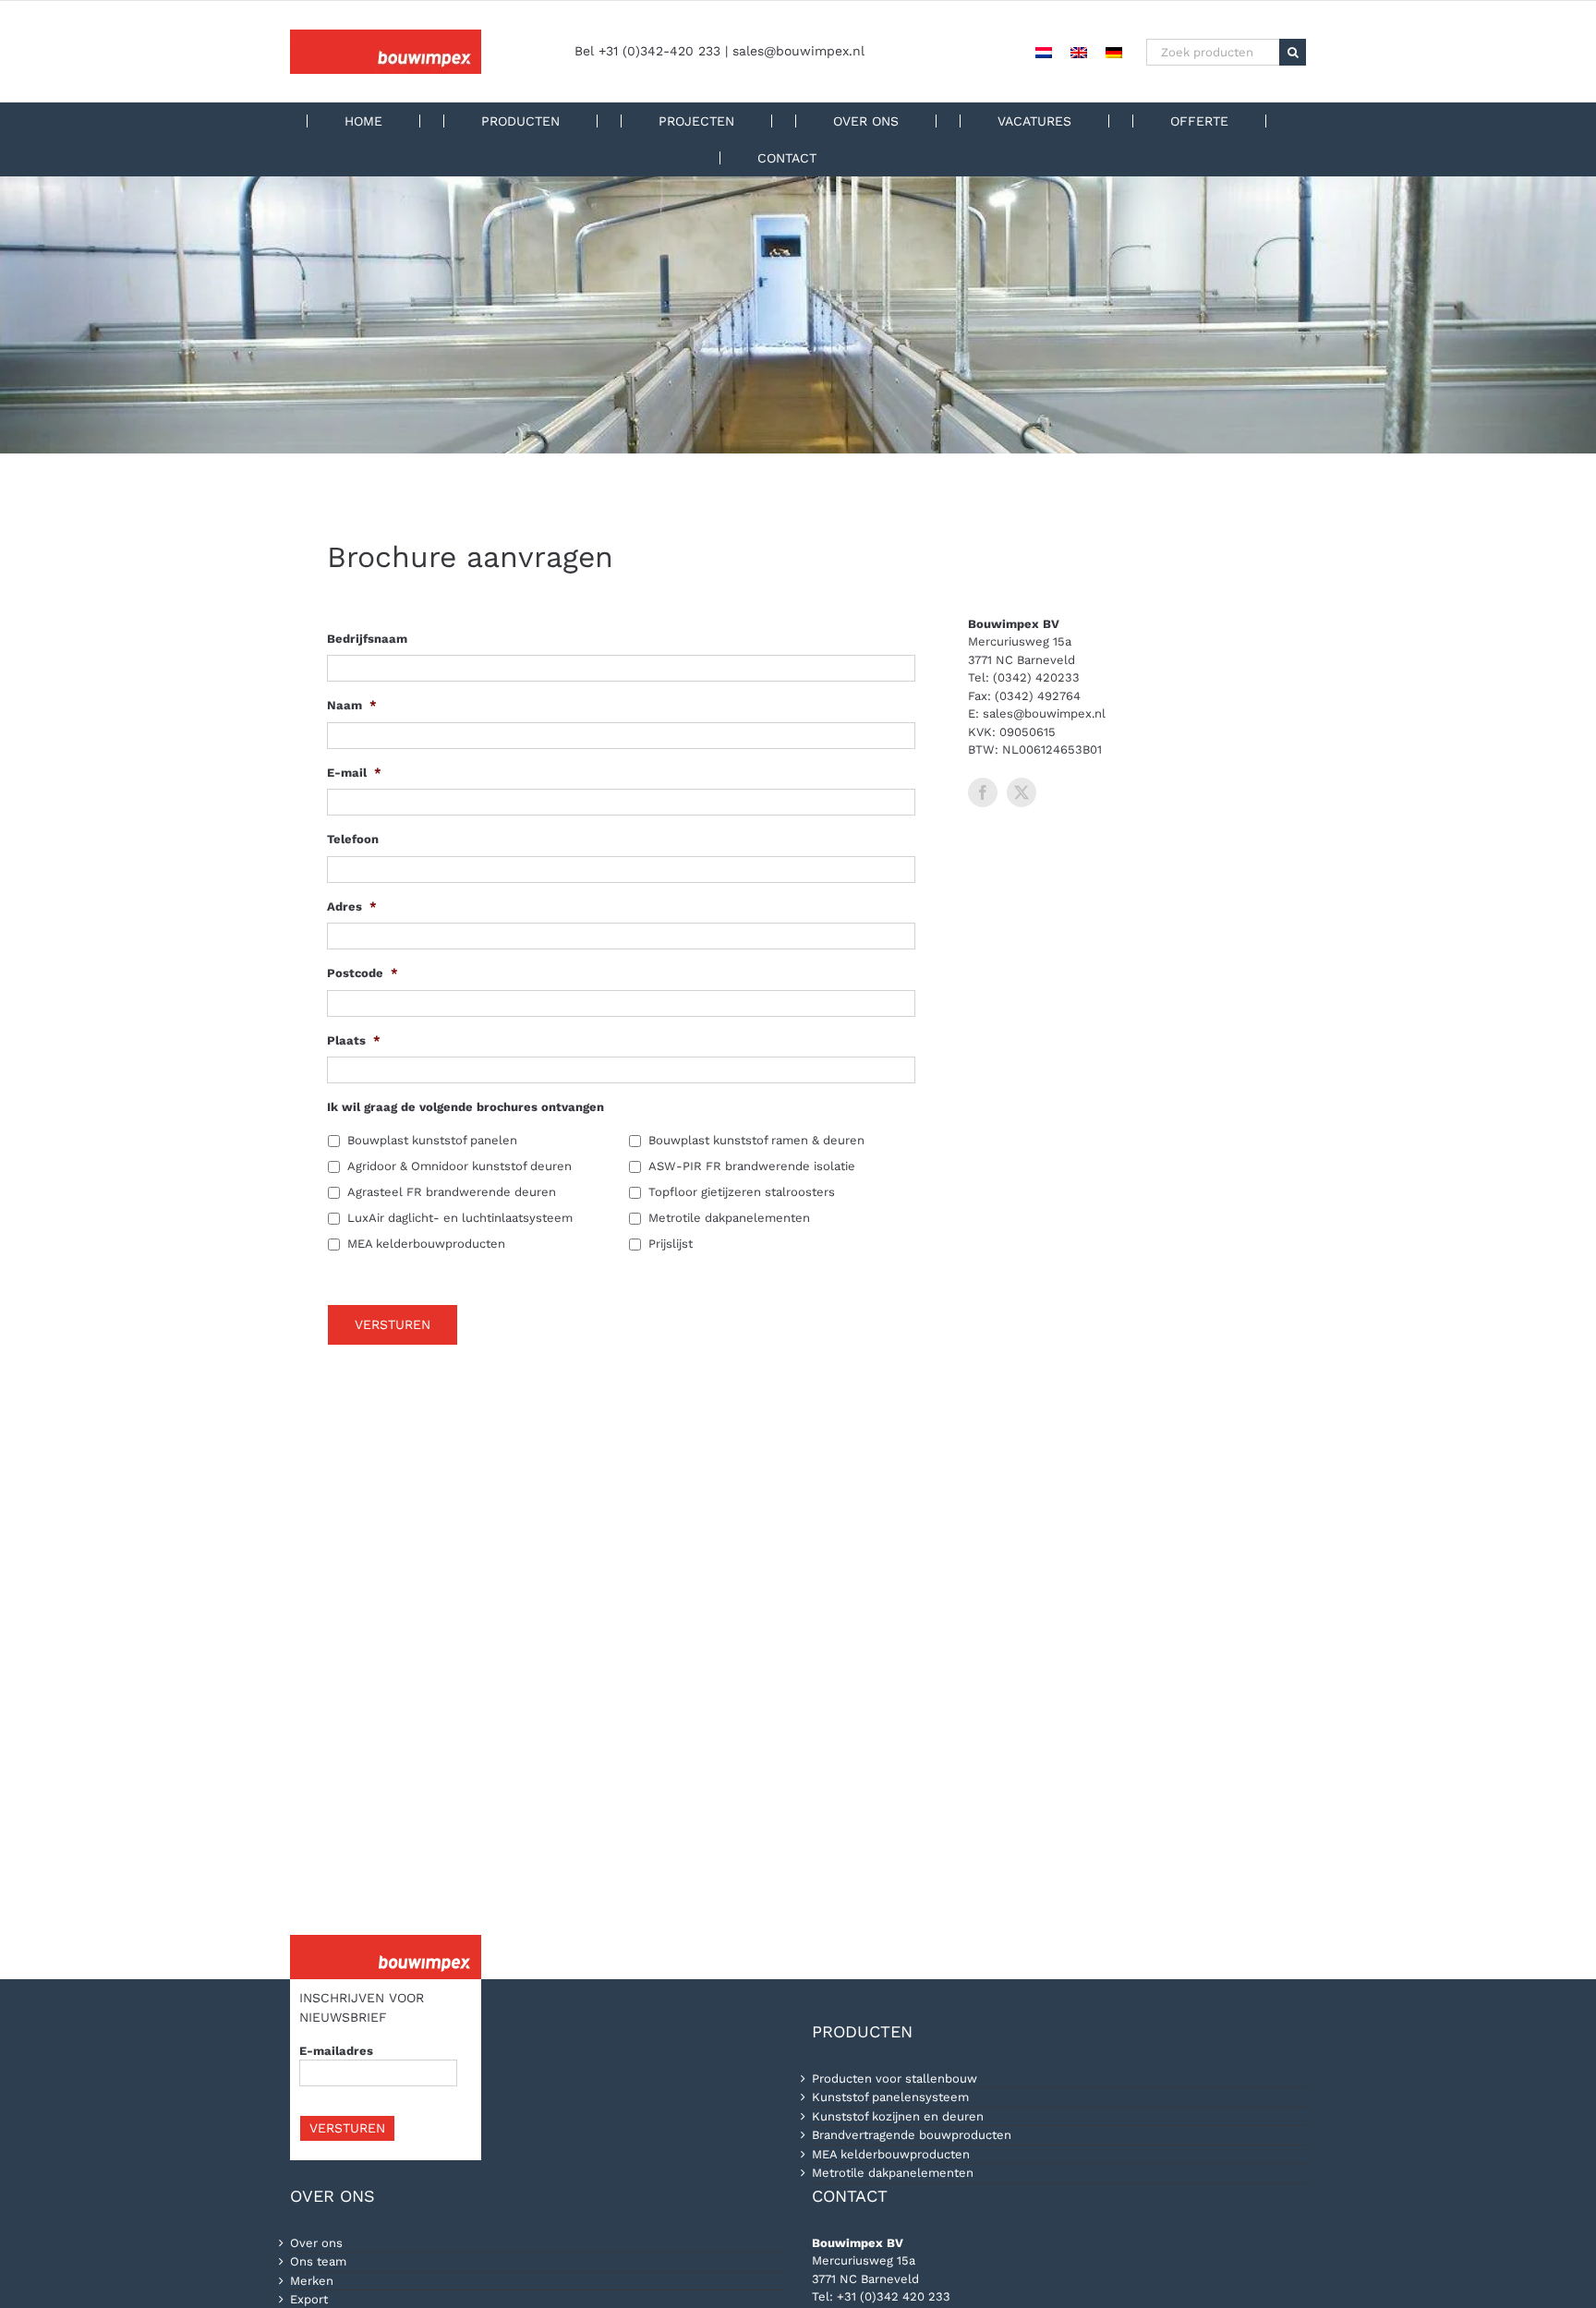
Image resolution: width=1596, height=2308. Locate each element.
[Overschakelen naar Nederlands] (1044, 52)
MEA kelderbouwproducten (426, 1244)
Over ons (316, 2243)
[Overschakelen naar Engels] (1079, 52)
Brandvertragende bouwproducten (912, 2135)
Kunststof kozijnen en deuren (898, 2116)
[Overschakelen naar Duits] (1114, 52)
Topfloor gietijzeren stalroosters (742, 1192)
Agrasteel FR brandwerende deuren (452, 1192)
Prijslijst (671, 1244)
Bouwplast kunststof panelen (432, 1140)
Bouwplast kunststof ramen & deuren (756, 1140)
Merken (312, 2281)
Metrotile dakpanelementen (729, 1218)
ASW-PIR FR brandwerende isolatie (752, 1166)
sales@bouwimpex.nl (798, 51)
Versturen (393, 1324)
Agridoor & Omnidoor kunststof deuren (459, 1166)
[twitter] (1022, 792)
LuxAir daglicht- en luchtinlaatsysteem (460, 1218)
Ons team (318, 2261)
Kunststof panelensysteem (890, 2097)
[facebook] (983, 792)
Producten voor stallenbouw (895, 2078)
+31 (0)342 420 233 (894, 2296)
